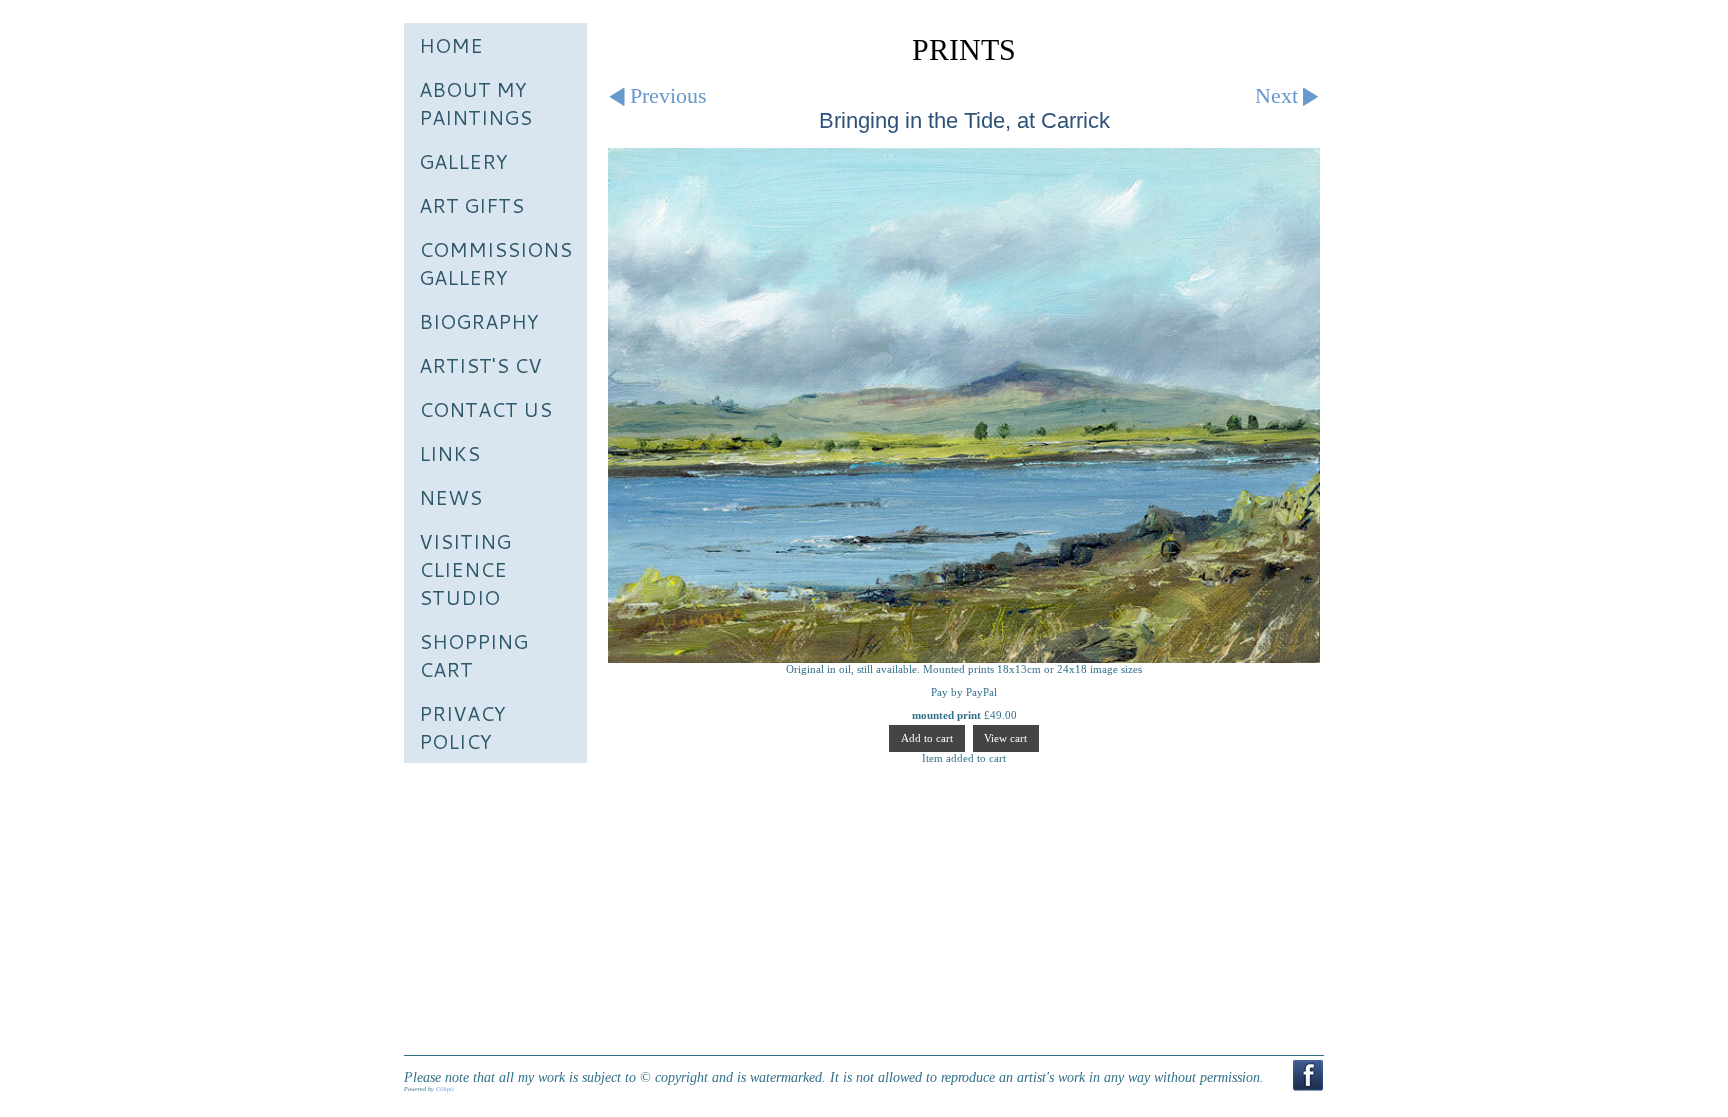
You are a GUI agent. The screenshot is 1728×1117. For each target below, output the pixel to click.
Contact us (485, 409)
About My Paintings (475, 103)
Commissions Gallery (495, 263)
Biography (479, 321)
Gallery (463, 161)
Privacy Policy (462, 727)
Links (449, 453)
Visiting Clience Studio (465, 569)
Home (451, 45)
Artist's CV (480, 365)
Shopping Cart (473, 655)
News (450, 497)
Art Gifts (471, 205)
